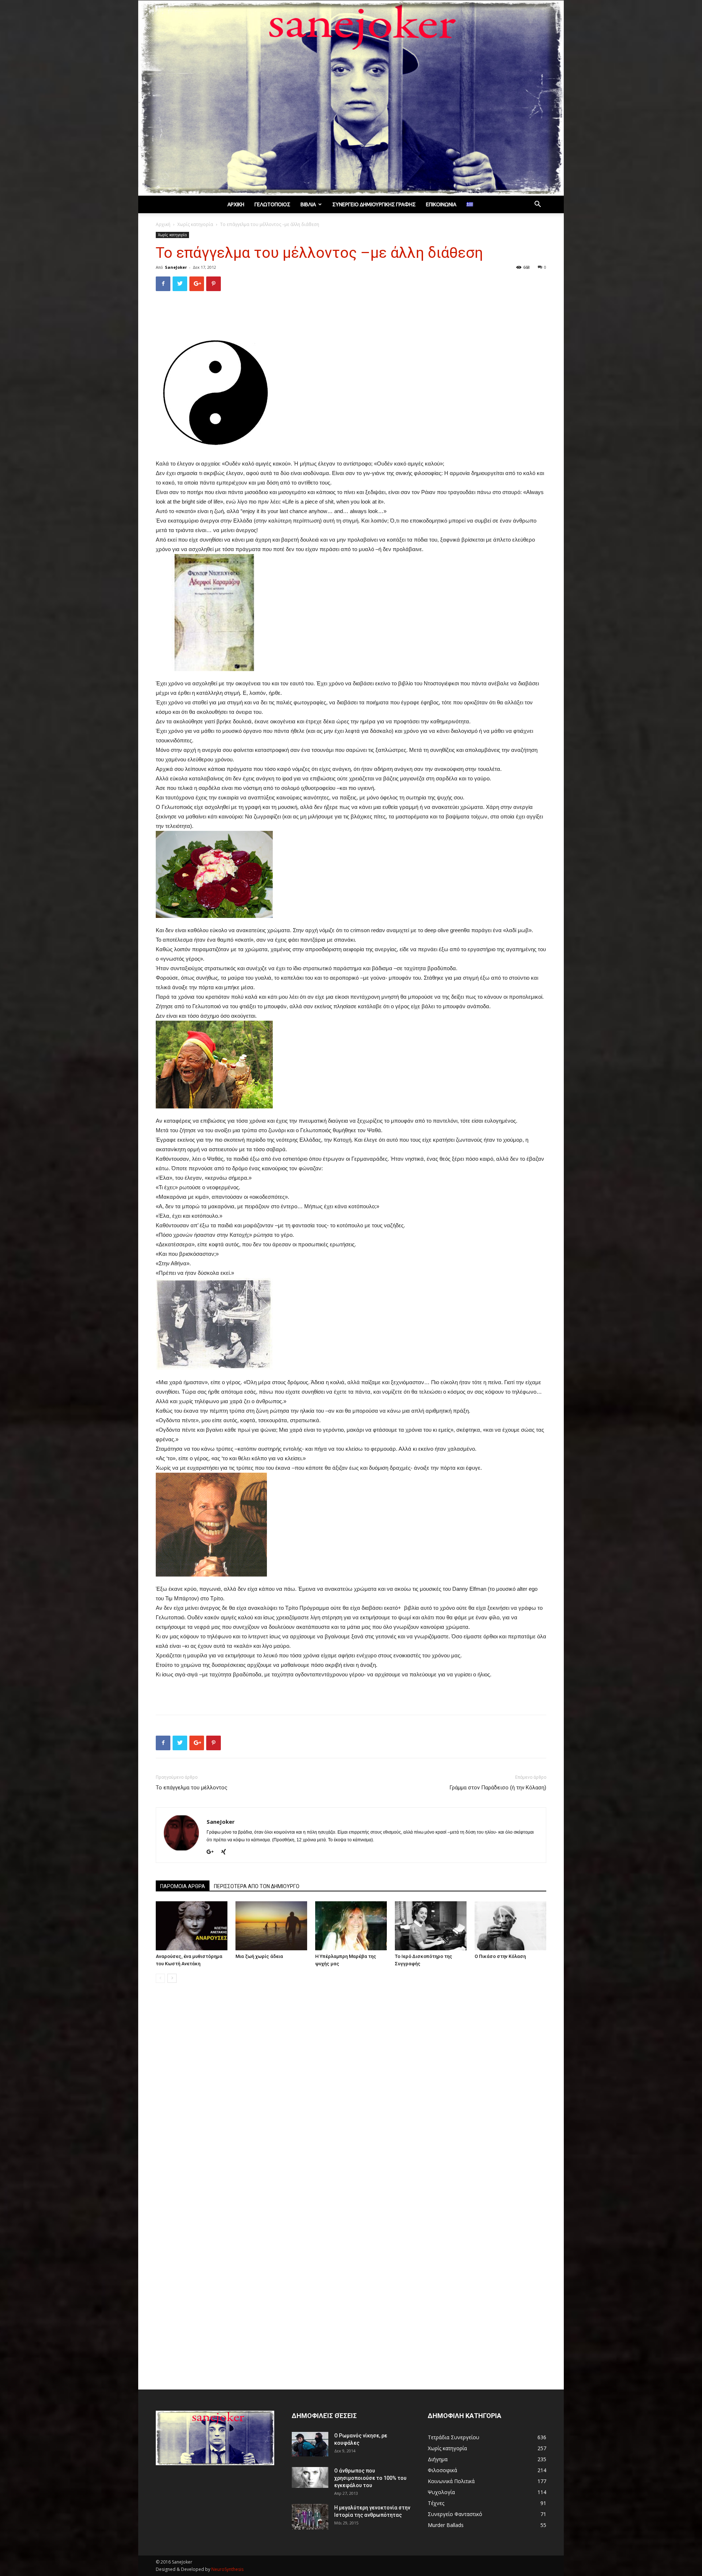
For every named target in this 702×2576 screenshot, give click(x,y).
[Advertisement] (351, 316)
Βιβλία (308, 204)
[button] (537, 205)
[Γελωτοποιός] (351, 98)
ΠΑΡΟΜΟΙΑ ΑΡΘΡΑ (183, 1886)
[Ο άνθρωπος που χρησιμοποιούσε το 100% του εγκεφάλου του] (310, 2477)
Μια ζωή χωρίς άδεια (259, 1956)
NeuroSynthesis (227, 2569)
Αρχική (236, 204)
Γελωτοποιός (272, 204)
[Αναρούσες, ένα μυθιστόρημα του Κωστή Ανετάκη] (192, 1926)
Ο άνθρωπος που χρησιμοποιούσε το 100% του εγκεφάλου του (370, 2478)
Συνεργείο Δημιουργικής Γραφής (374, 204)
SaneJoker (176, 267)
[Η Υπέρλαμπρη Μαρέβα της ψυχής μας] (351, 1926)
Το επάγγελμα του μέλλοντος (192, 1788)
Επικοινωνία (441, 204)
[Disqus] (351, 2092)
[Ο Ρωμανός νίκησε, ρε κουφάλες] (310, 2444)
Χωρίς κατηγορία (195, 224)
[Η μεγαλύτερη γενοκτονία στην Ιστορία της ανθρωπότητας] (310, 2517)
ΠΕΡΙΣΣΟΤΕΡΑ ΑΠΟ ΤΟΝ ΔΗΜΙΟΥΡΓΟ (257, 1886)
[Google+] (213, 1852)
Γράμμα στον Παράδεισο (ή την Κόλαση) (498, 1788)
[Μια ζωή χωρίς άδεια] (271, 1926)
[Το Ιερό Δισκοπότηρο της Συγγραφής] (431, 1926)
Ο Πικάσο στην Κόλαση (500, 1956)
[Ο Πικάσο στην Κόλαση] (510, 1926)
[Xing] (226, 1852)
